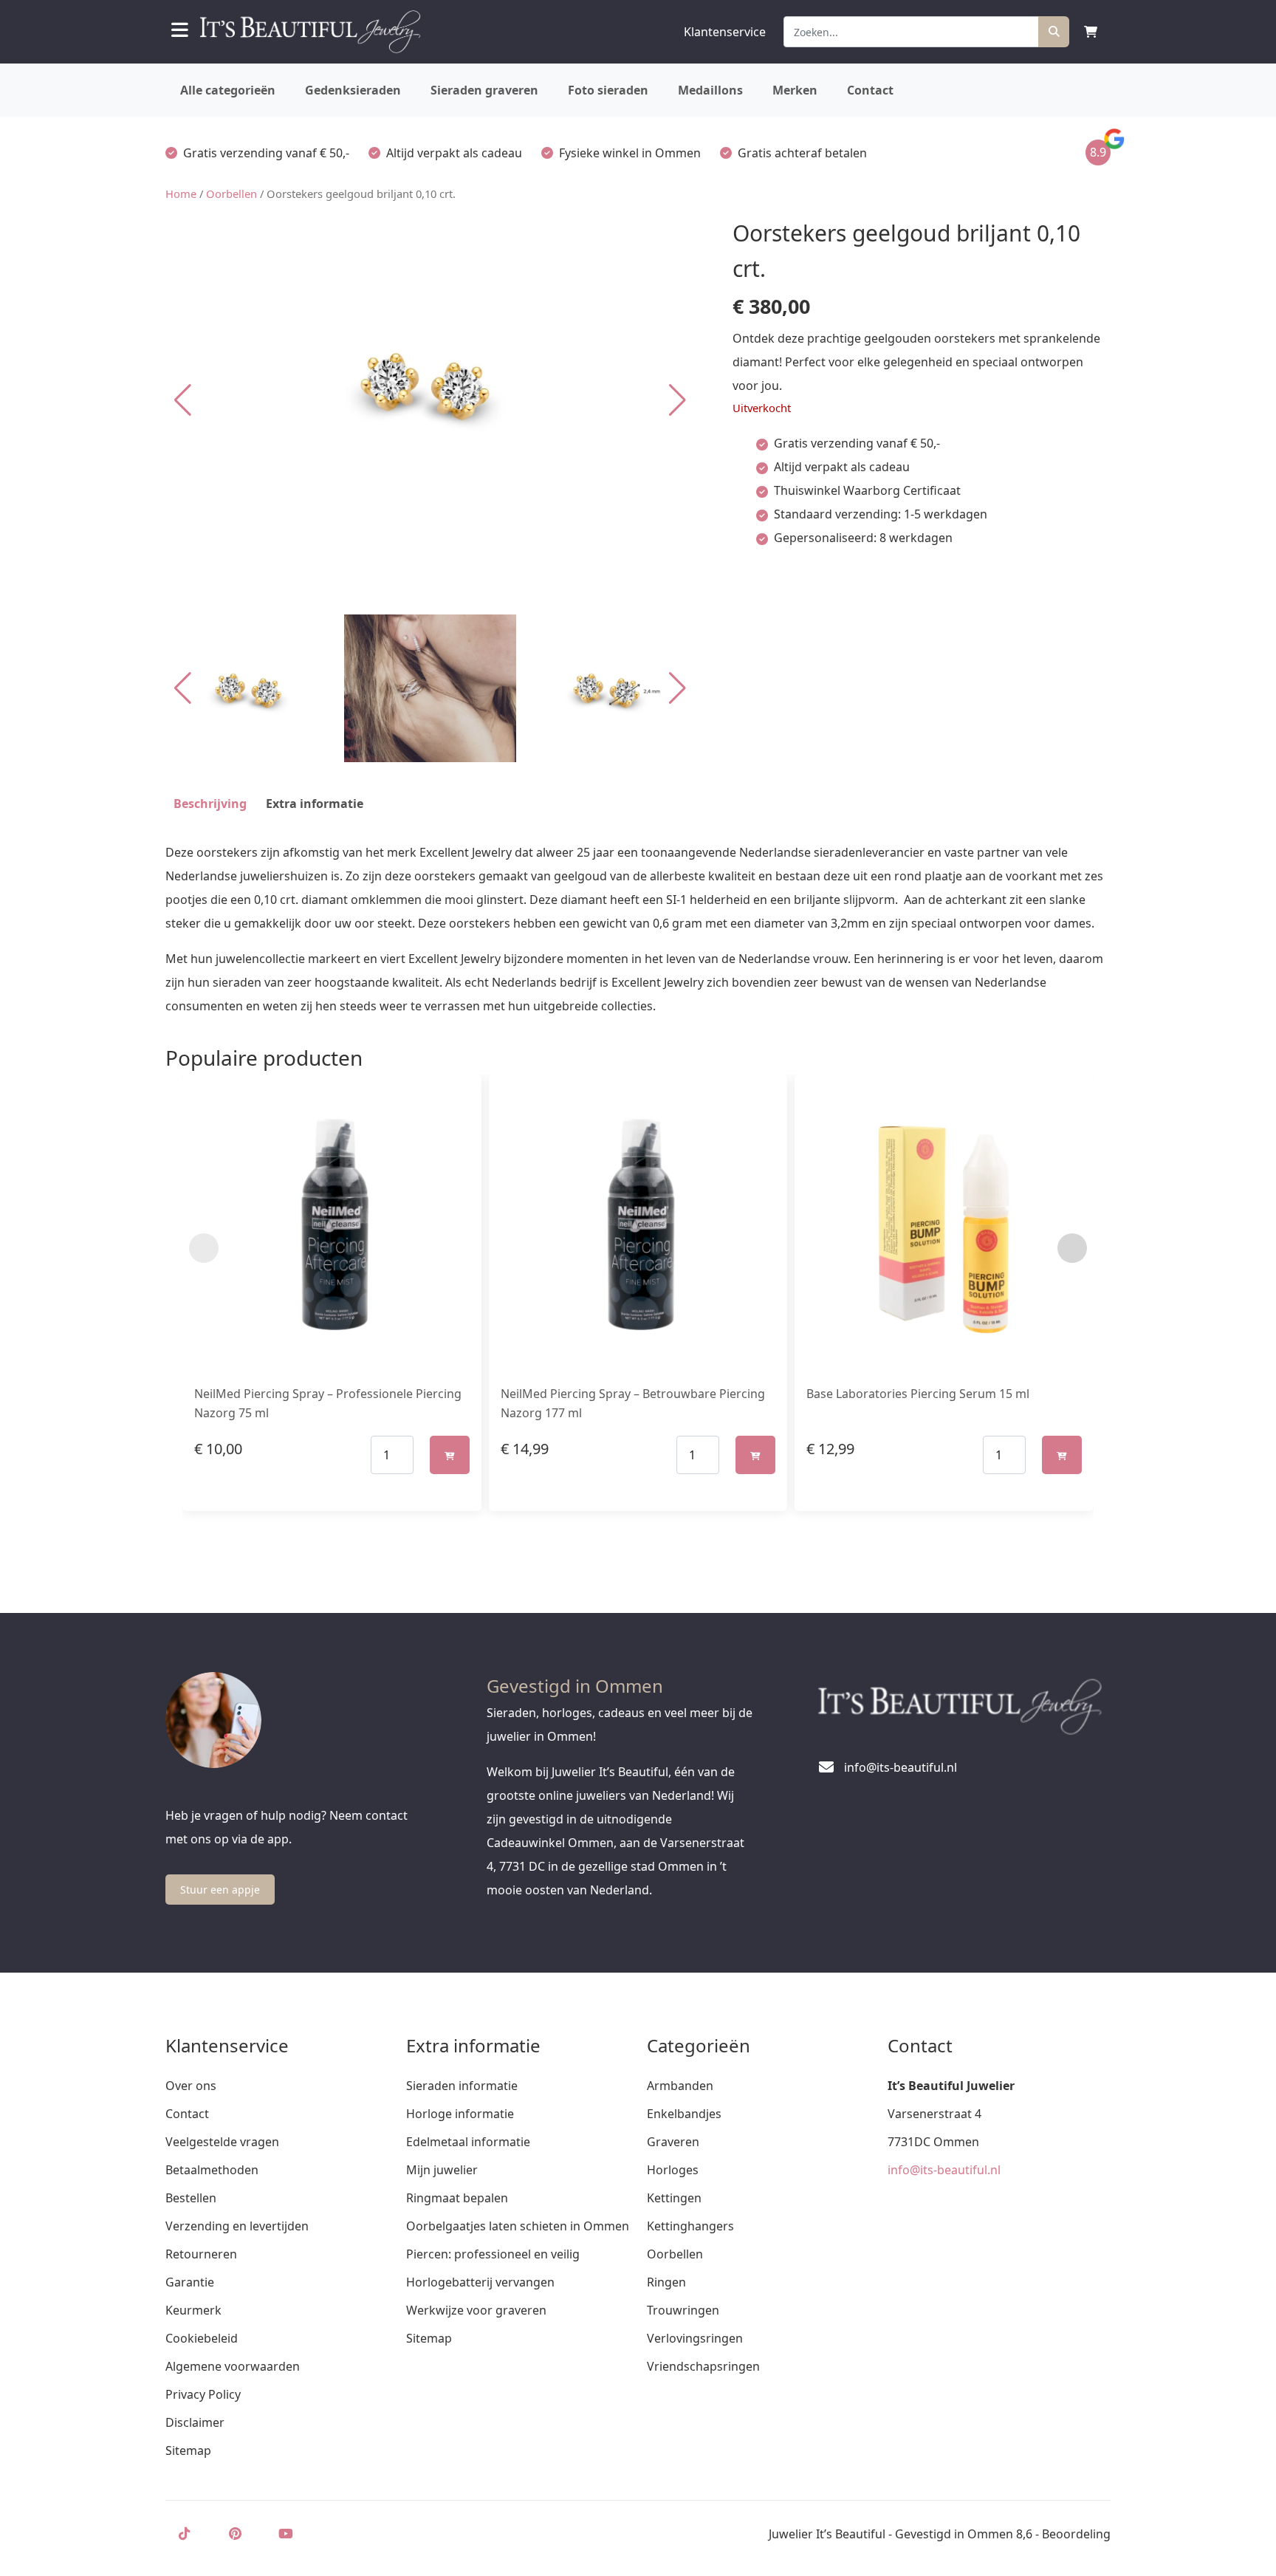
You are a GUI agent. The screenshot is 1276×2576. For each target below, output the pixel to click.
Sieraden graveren (484, 90)
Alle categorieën (228, 90)
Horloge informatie (460, 2114)
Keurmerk (193, 2310)
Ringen (666, 2282)
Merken (795, 90)
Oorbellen (231, 193)
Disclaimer (195, 2422)
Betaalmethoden (212, 2170)
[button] (678, 400)
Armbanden (680, 2086)
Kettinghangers (690, 2226)
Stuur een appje (220, 1890)
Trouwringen (683, 2310)
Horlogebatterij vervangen (480, 2282)
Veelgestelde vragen (222, 2142)
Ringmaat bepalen (457, 2198)
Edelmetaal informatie (468, 2142)
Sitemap (188, 2450)
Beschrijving (210, 804)
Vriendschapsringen (703, 2366)
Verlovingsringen (695, 2338)
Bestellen (191, 2198)
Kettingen (674, 2198)
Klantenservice (725, 32)
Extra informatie (315, 804)
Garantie (190, 2282)
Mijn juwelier (442, 2170)
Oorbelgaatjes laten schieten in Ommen (518, 2226)
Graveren (673, 2142)
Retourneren (201, 2254)
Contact (870, 90)
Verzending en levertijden (237, 2226)
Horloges (673, 2170)
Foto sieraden (608, 90)
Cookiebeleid (202, 2338)
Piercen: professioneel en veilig (493, 2254)
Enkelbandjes (684, 2114)
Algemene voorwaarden (233, 2366)
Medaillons (710, 90)
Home (181, 193)
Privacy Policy (203, 2394)
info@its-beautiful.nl (944, 2170)
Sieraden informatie (462, 2086)
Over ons (191, 2086)
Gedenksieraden (353, 90)
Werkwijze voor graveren (476, 2310)
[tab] (210, 804)
